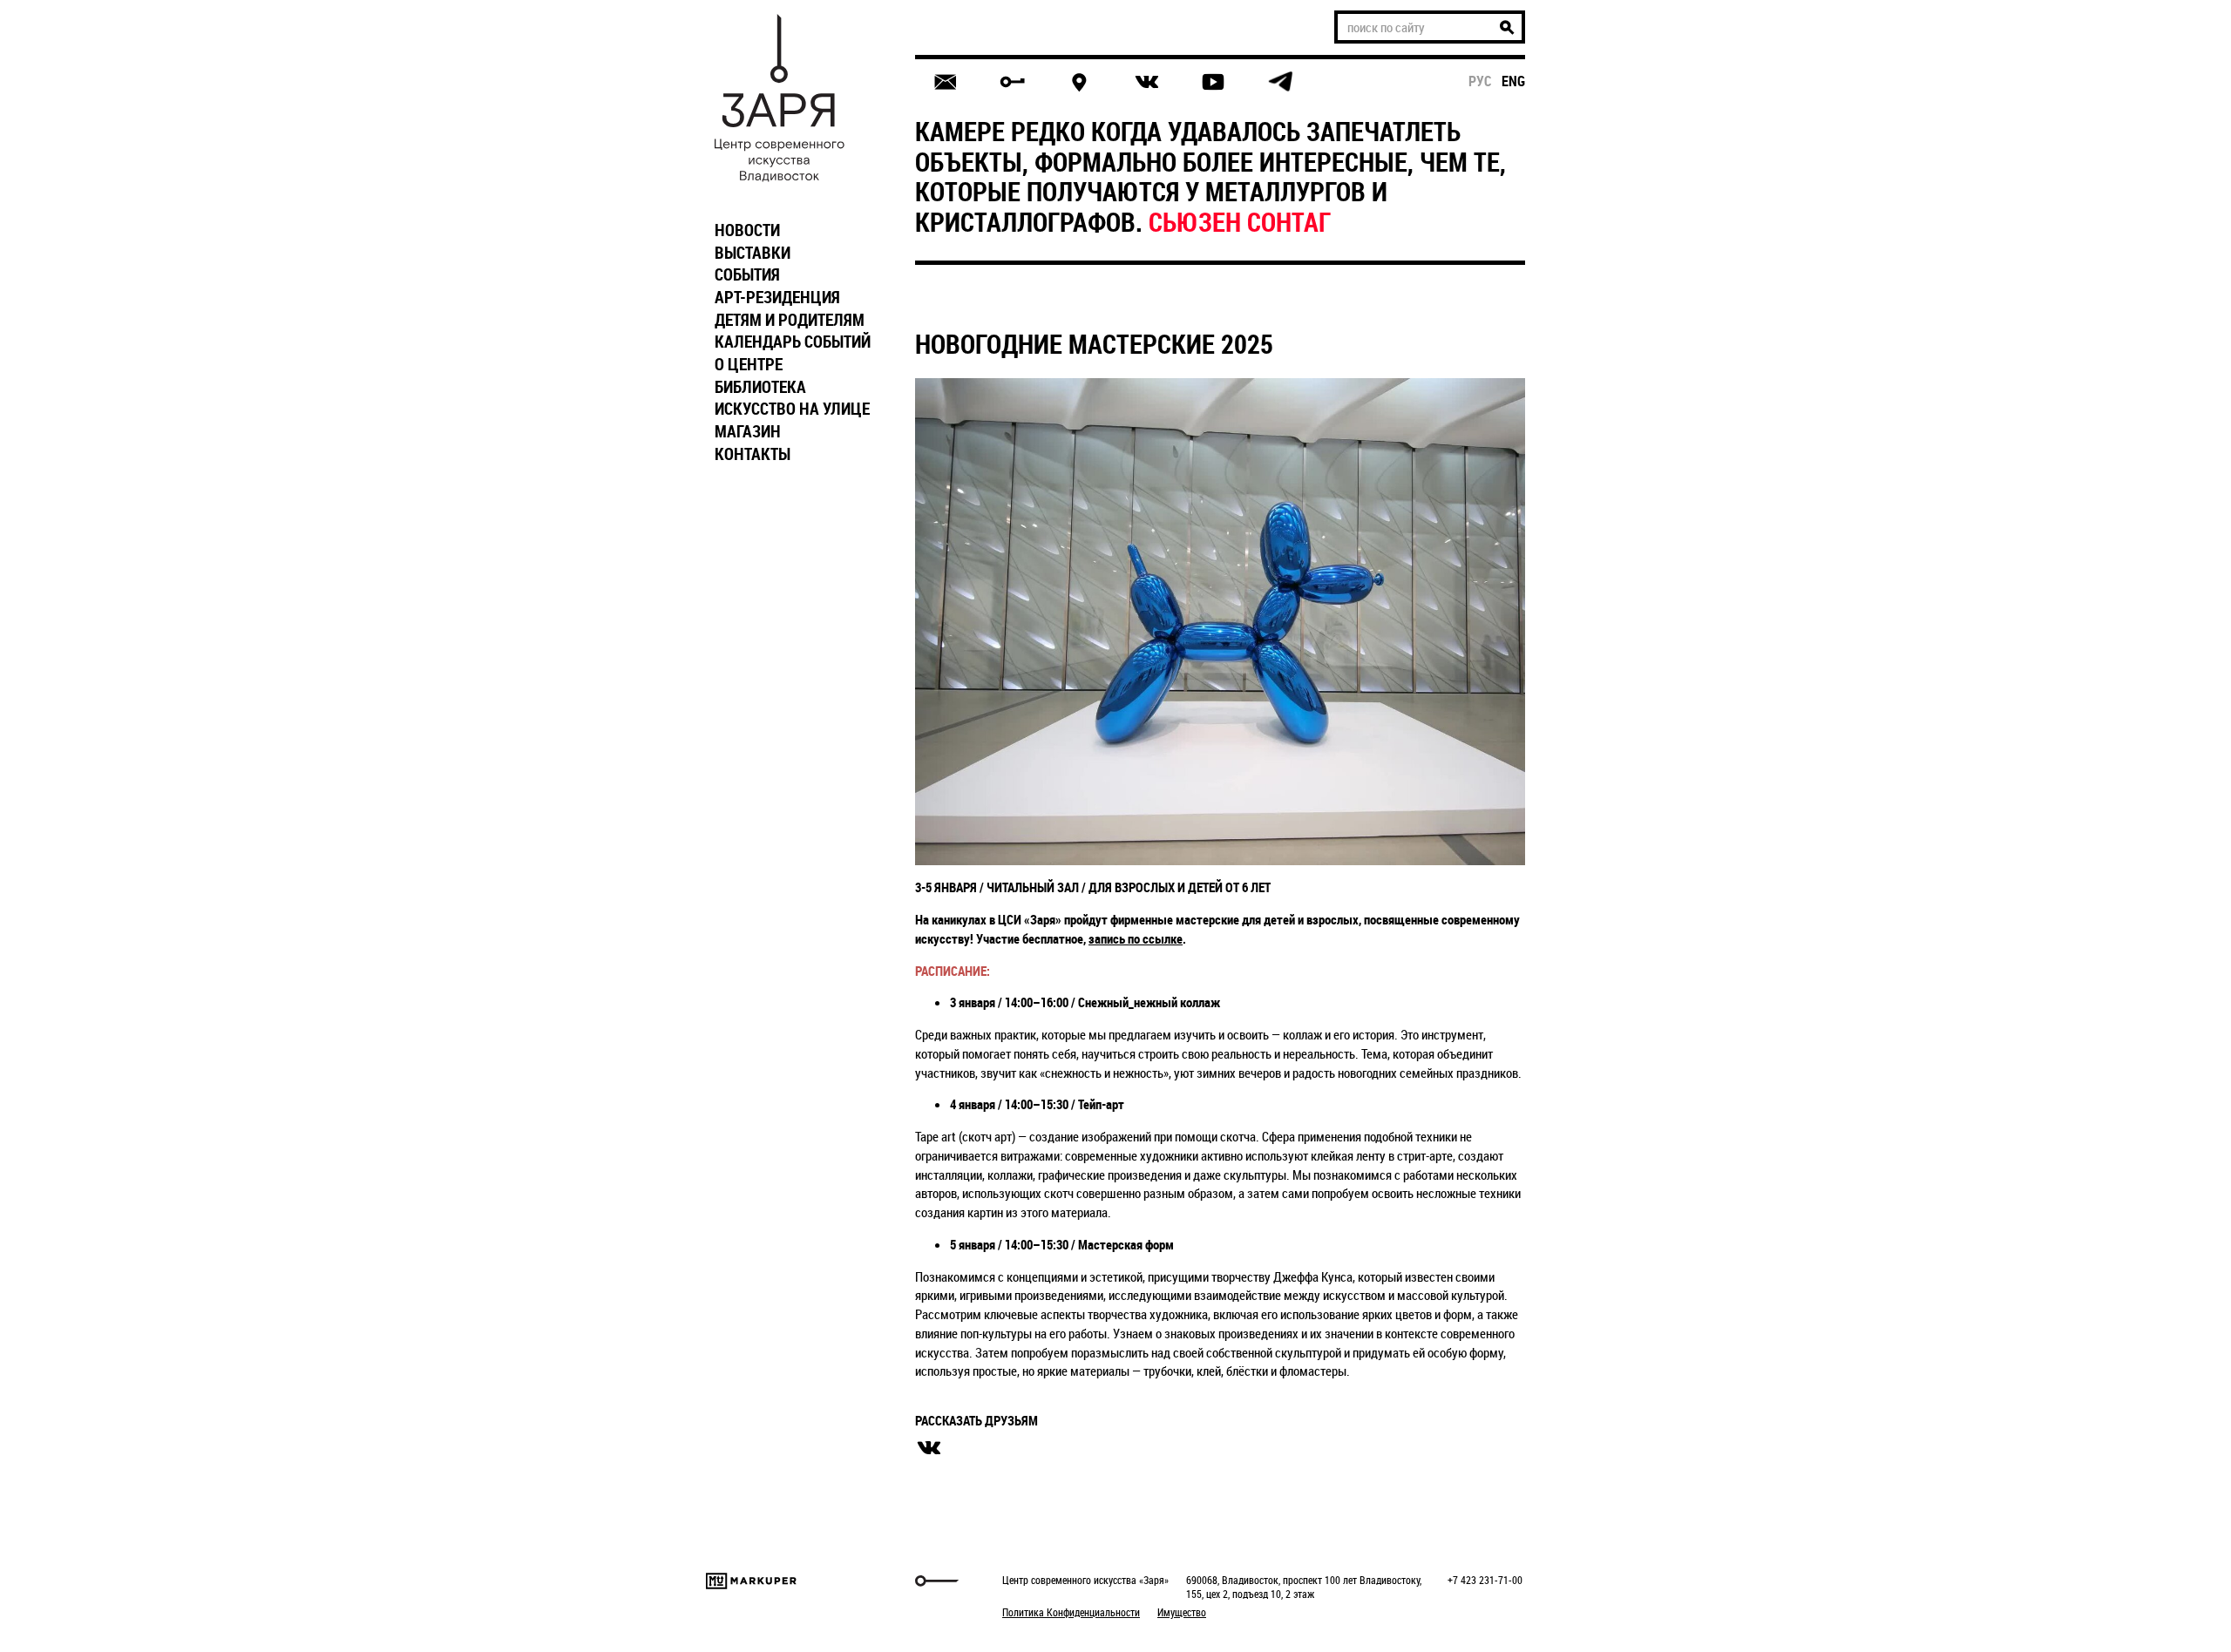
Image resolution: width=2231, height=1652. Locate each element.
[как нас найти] (1079, 82)
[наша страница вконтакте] (1146, 82)
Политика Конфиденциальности (1071, 1612)
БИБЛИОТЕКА (760, 387)
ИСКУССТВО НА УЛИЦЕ (792, 409)
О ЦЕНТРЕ (749, 364)
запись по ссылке (1136, 938)
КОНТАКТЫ (753, 454)
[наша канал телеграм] (1280, 82)
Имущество (1182, 1612)
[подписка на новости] (945, 82)
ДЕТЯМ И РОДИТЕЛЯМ (790, 320)
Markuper (751, 1581)
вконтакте (929, 1448)
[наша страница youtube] (1213, 82)
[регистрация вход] (1012, 82)
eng (1513, 81)
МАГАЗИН (748, 431)
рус (1480, 81)
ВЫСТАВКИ (753, 253)
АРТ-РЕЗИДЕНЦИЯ (777, 297)
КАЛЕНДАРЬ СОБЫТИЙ (793, 342)
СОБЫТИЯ (747, 274)
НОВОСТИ (747, 230)
